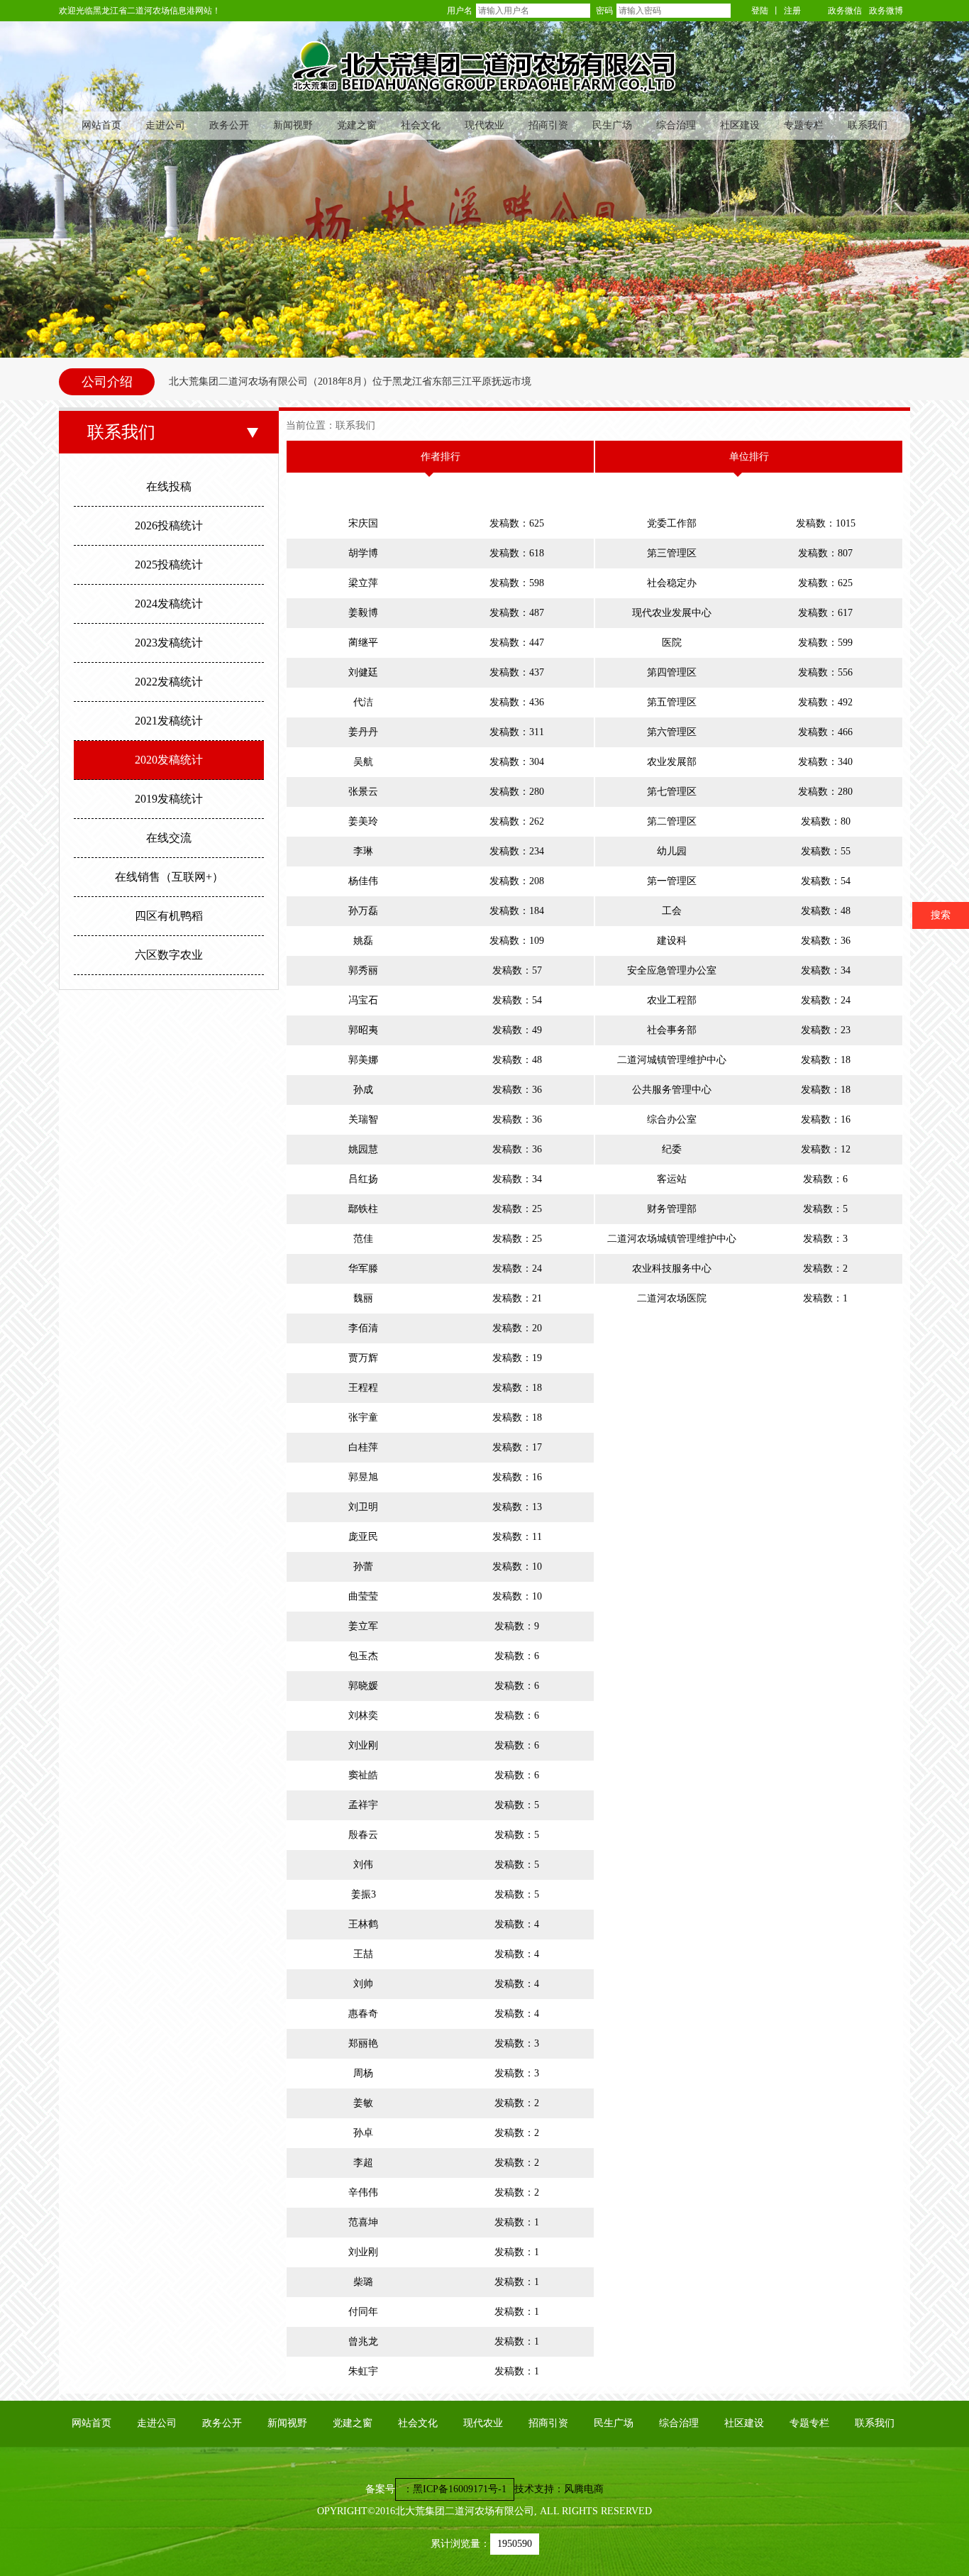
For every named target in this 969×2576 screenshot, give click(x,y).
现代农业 (484, 125)
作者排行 (441, 457)
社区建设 (740, 125)
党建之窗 (357, 125)
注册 (792, 11)
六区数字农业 (169, 955)
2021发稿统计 (169, 721)
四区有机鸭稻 (169, 916)
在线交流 (169, 838)
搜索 (941, 915)
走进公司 (165, 125)
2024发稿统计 (169, 604)
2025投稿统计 (169, 565)
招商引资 (548, 125)
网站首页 (101, 125)
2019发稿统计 (169, 799)
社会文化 (421, 125)
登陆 (760, 11)
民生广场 (612, 125)
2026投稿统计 (169, 525)
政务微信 (845, 11)
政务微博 (886, 11)
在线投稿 (169, 486)
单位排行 (749, 457)
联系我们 (868, 125)
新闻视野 (293, 125)
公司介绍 (107, 382)
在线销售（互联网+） (169, 877)
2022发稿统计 (169, 682)
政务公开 (229, 125)
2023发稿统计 (169, 643)
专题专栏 (804, 125)
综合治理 (676, 125)
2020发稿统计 (169, 760)
